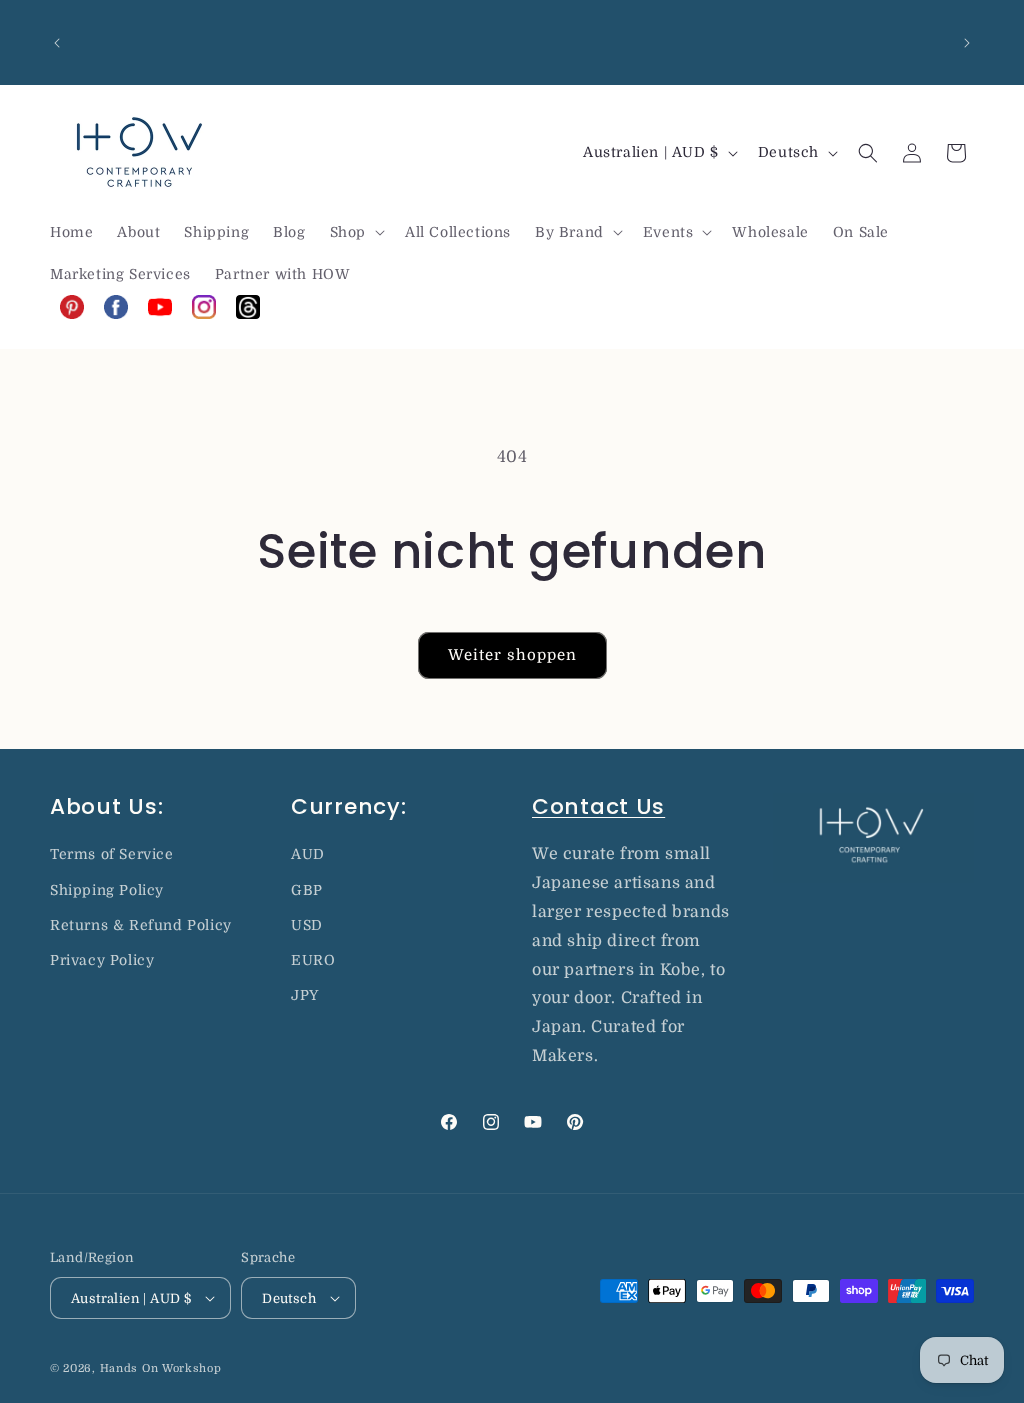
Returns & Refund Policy (141, 925)
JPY (305, 995)
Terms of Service (112, 854)
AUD (308, 854)
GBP (307, 890)
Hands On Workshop (161, 1368)
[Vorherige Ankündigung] (57, 43)
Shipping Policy (107, 890)
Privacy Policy (102, 960)
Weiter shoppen (512, 655)
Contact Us (598, 806)
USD (307, 925)
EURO (313, 960)
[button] (355, 232)
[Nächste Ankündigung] (967, 43)
